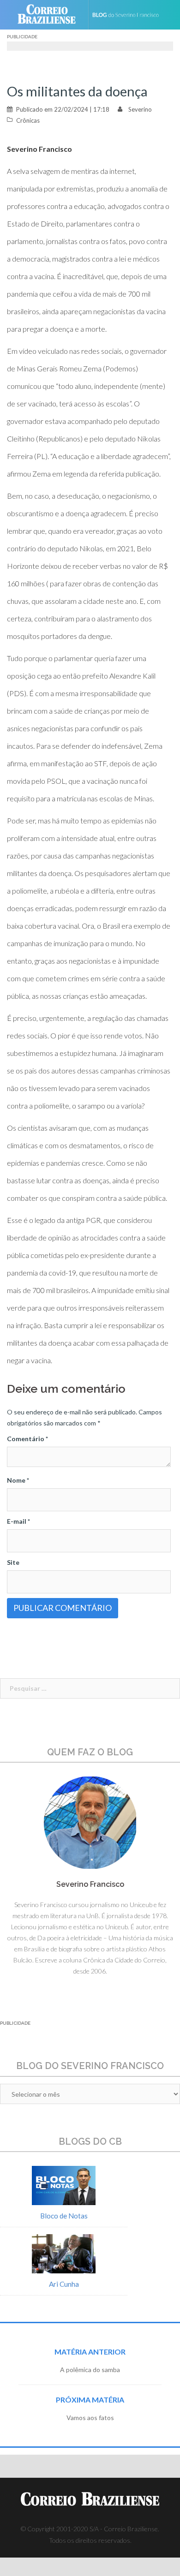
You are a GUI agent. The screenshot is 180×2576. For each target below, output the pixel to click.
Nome (18, 1480)
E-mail (18, 1521)
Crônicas (28, 120)
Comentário (27, 1439)
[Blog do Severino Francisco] (130, 15)
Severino (140, 109)
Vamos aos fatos (90, 2418)
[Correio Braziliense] (51, 15)
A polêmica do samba (90, 2370)
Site (13, 1562)
